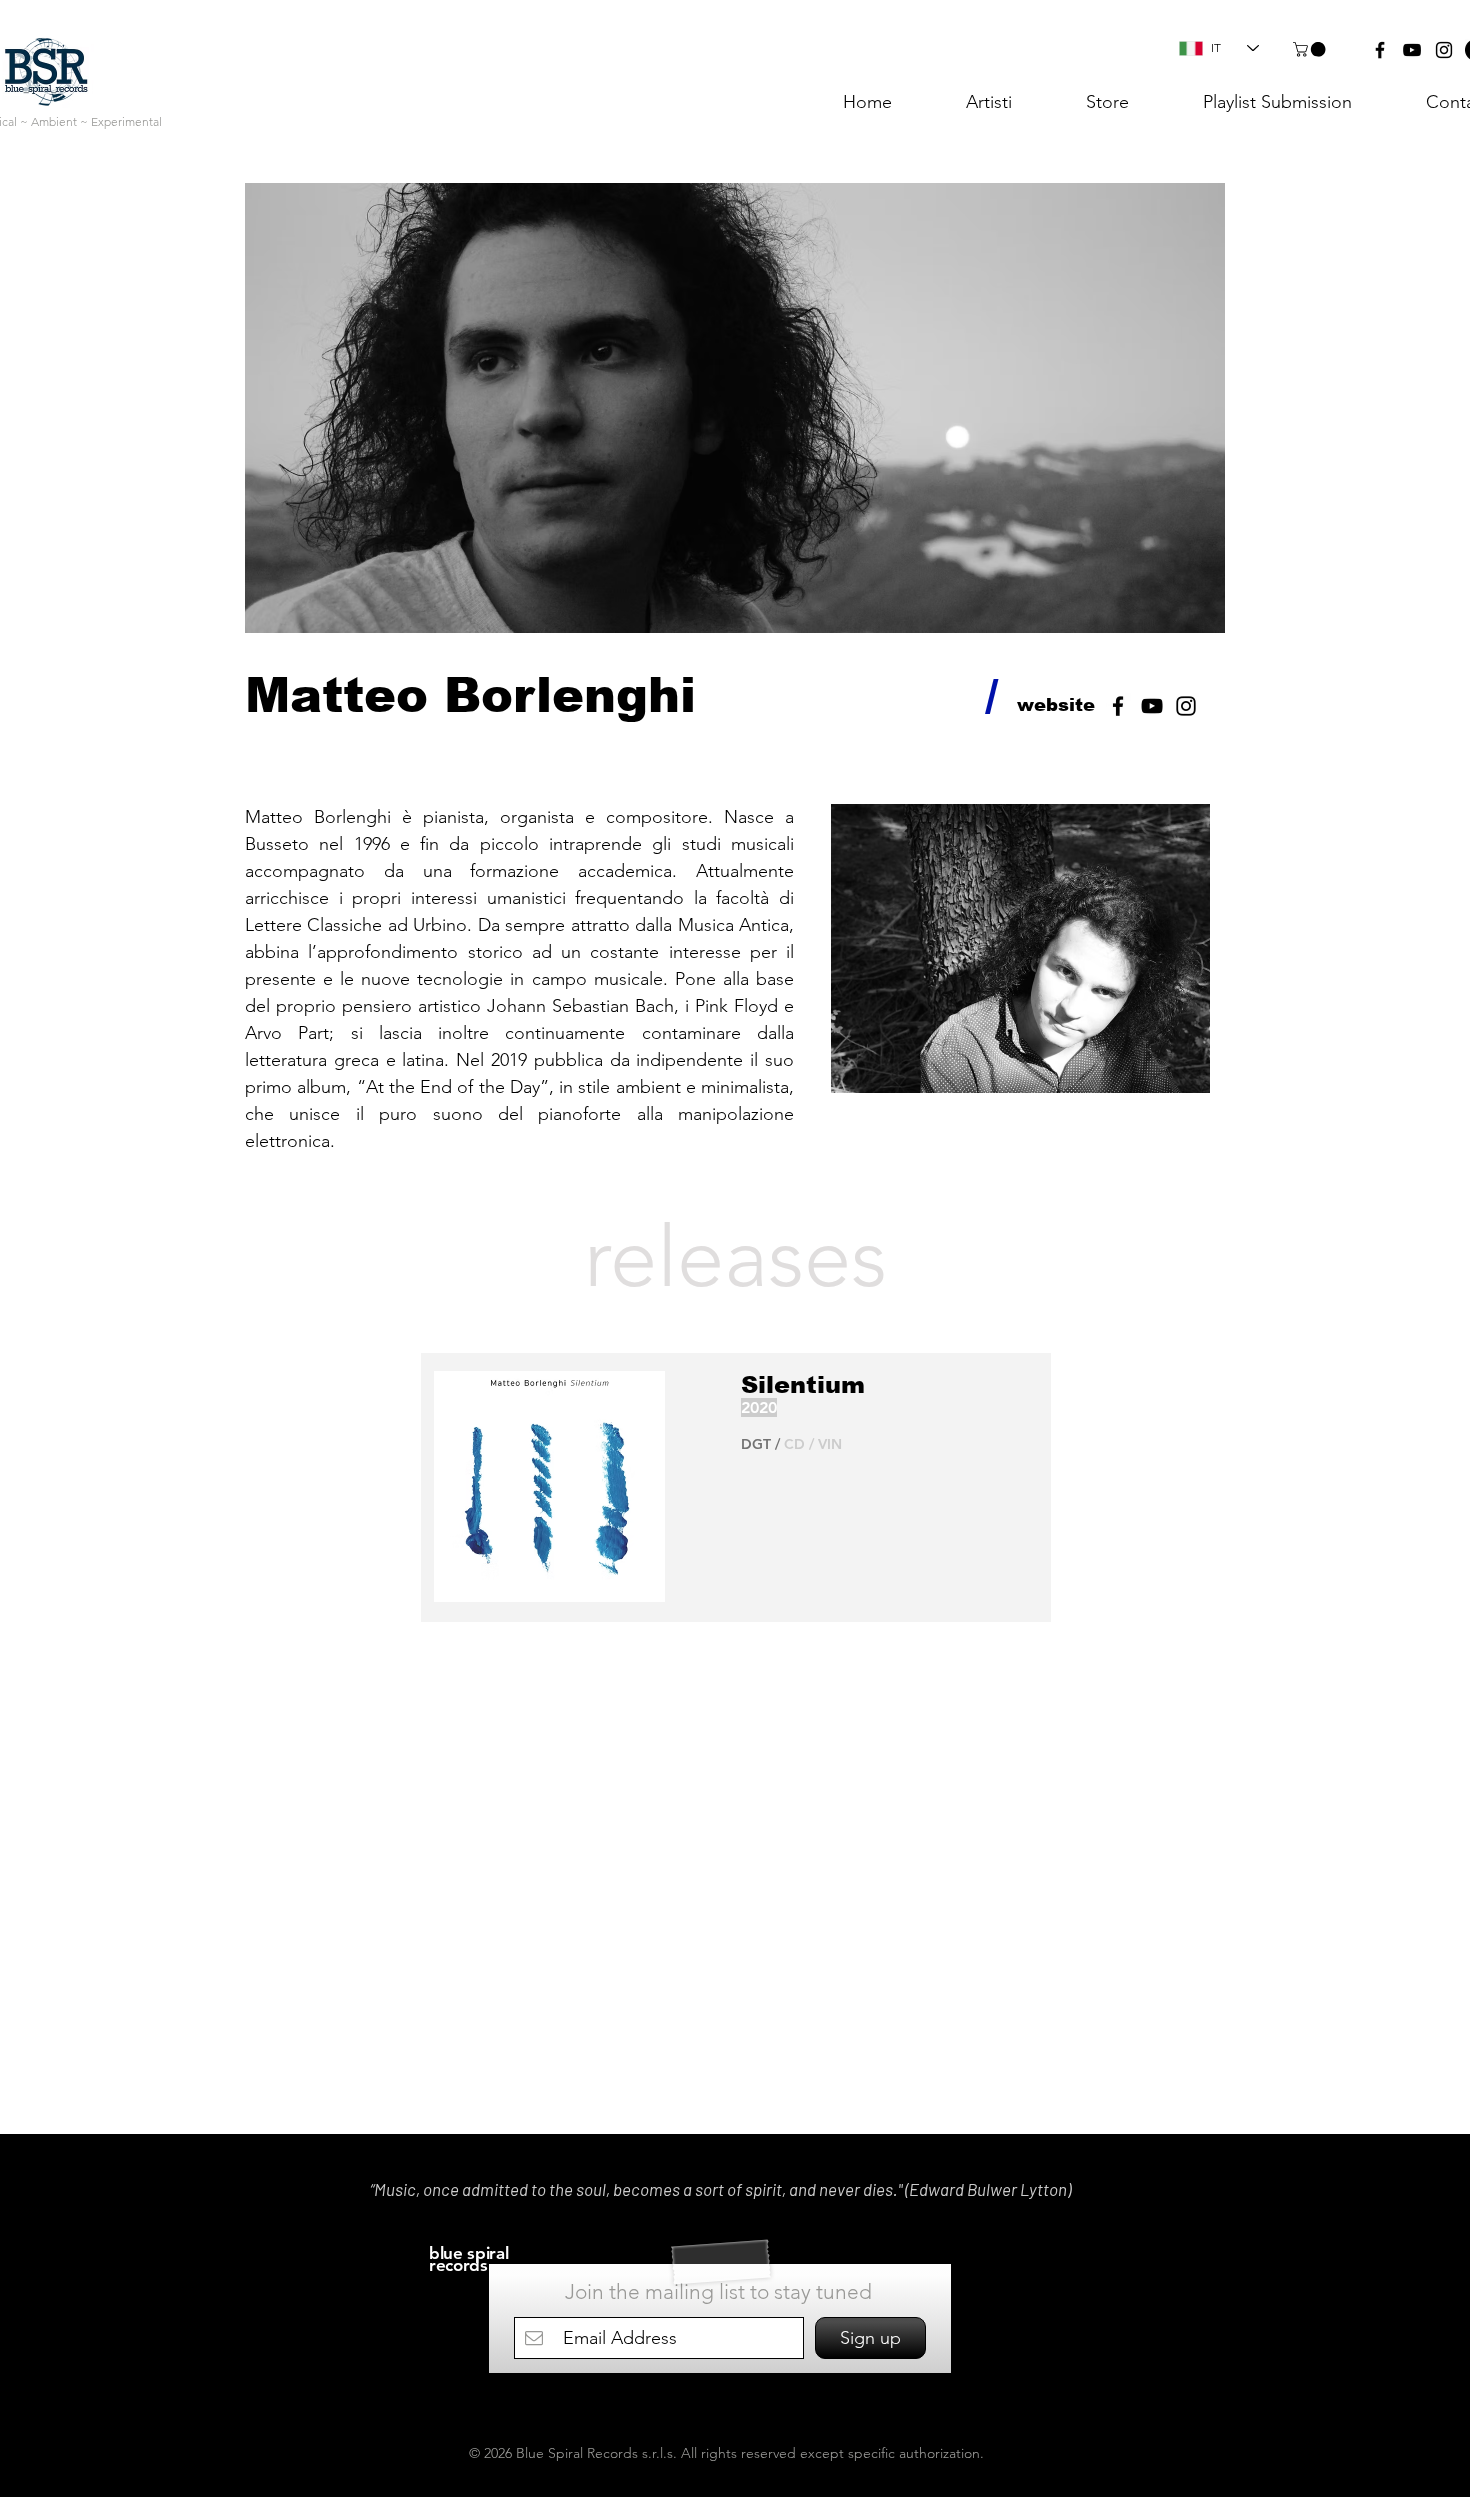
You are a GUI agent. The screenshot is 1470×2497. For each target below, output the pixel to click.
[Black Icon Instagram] (1186, 706)
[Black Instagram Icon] (1444, 50)
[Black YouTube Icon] (1412, 50)
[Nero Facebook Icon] (1118, 706)
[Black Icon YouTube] (1152, 706)
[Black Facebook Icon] (1380, 50)
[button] (1311, 49)
